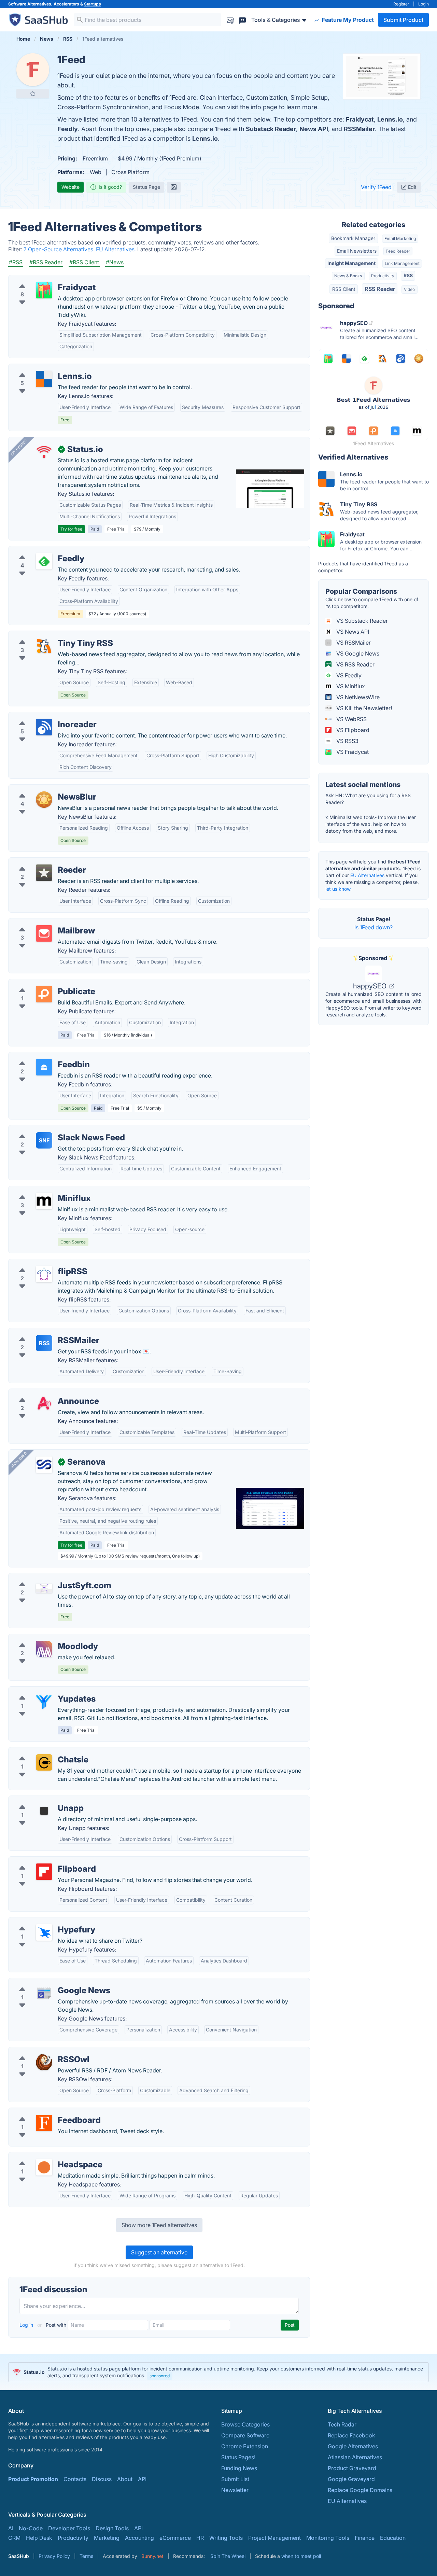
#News (115, 262)
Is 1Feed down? (373, 927)
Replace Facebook (351, 2435)
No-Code (31, 2528)
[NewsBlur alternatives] (44, 800)
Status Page (146, 187)
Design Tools (112, 2528)
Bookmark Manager (353, 238)
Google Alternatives (353, 2446)
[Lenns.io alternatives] (44, 379)
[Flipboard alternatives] (44, 1872)
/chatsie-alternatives (40, 1751)
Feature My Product (347, 20)
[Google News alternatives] (44, 1993)
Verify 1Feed (376, 187)
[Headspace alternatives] (44, 2167)
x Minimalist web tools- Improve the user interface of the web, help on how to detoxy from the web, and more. (371, 824)
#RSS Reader (46, 262)
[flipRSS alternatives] (44, 1274)
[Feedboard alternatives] (44, 2123)
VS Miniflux (350, 686)
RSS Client (344, 289)
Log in (27, 2325)
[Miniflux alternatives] (44, 1201)
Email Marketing (400, 238)
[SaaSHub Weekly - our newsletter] (230, 20)
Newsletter (235, 2490)
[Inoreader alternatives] (44, 727)
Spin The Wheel (228, 2556)
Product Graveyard (352, 2468)
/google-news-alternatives (48, 1982)
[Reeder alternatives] (44, 873)
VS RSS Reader (355, 664)
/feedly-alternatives (39, 550)
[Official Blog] (174, 187)
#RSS (16, 262)
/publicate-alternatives (43, 983)
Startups (93, 4)
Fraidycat (360, 119)
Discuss (102, 2479)
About (125, 2479)
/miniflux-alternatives (41, 1190)
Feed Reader (398, 251)
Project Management (274, 2538)
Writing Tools (226, 2538)
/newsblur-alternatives (42, 789)
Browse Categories (245, 2424)
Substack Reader (271, 129)
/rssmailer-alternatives (42, 1332)
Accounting (139, 2538)
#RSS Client (84, 262)
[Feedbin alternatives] (44, 1067)
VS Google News (357, 653)
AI (11, 2528)
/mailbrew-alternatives (43, 923)
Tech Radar (342, 2424)
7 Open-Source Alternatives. (60, 249)
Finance (365, 2538)
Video (409, 289)
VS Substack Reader (361, 621)
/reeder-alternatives (39, 862)
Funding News (239, 2468)
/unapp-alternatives (39, 1800)
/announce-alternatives (43, 1393)
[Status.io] (44, 452)
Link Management (402, 263)
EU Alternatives (367, 875)
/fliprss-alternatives (39, 1263)
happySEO (371, 986)
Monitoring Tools (328, 2538)
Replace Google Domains (360, 2490)
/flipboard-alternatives (43, 1861)
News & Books (348, 276)
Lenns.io (390, 119)
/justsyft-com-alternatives (47, 1577)
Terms (86, 2556)
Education (393, 2538)
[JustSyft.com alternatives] (44, 1588)
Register (401, 4)
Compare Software (245, 2435)
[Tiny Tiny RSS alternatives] (44, 646)
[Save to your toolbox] (33, 94)
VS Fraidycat (352, 752)
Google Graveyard (351, 2479)
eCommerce (175, 2538)
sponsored (160, 2376)
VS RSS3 (347, 741)
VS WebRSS (351, 719)
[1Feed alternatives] (33, 70)
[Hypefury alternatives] (44, 1932)
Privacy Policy (54, 2556)
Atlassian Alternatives (355, 2457)
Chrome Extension (245, 2446)
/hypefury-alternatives (42, 1922)
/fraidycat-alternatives (42, 279)
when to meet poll (301, 2556)
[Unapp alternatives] (44, 1811)
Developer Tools (69, 2528)
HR (200, 2538)
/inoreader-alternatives (43, 716)
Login (424, 4)
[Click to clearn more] (218, 2372)
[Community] (242, 20)
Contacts (75, 2479)
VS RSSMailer (353, 643)
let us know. (339, 889)
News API (314, 129)
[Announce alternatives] (44, 1404)
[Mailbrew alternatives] (44, 933)
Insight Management (351, 263)
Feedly (68, 129)
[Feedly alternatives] (44, 561)
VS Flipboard (352, 730)
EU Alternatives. (117, 249)
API (142, 2479)
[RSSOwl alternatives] (44, 2062)
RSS (44, 1343)
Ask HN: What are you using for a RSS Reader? (368, 799)
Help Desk (39, 2538)
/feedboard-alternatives (44, 2112)
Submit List (235, 2479)
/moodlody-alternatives (44, 1638)
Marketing (107, 2538)
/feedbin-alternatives (41, 1056)
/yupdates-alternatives (43, 1691)
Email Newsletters (357, 251)
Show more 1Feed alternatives (159, 2225)
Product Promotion (33, 2479)
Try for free (71, 529)
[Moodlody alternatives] (44, 1649)
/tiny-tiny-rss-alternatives (46, 635)
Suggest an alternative (159, 2252)
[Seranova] (44, 1465)
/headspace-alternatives (45, 2156)
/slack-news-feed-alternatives (52, 1129)
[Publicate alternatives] (44, 994)
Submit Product (403, 20)
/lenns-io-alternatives (41, 368)
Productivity (383, 276)
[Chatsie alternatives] (44, 1762)
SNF (44, 1140)
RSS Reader (380, 289)
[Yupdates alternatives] (44, 1702)
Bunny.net (152, 2556)
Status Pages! (238, 2457)
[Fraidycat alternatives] (44, 290)
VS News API (352, 632)
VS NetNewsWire (357, 697)
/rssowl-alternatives (39, 2051)
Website (71, 187)
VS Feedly (348, 675)
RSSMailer (359, 129)
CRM (14, 2538)
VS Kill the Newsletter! (363, 708)
